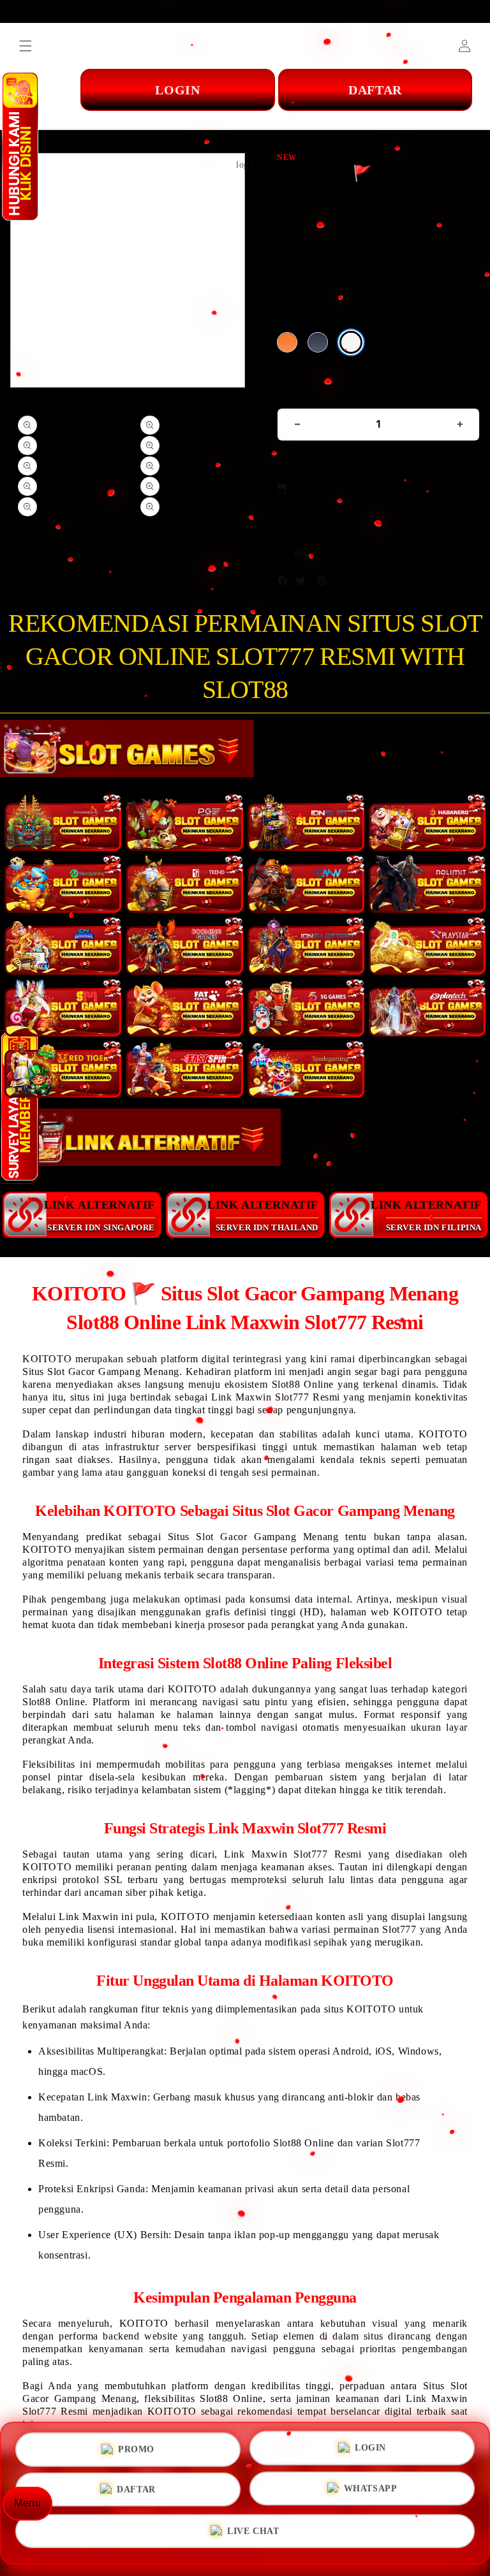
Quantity (298, 392)
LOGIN (370, 2447)
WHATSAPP (371, 2493)
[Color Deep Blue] (318, 342)
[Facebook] (286, 584)
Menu (27, 2503)
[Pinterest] (325, 584)
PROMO (136, 2446)
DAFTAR (136, 2492)
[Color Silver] (351, 342)
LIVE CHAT (253, 2536)
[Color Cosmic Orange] (287, 342)
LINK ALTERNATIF (100, 1215)
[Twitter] (304, 584)
